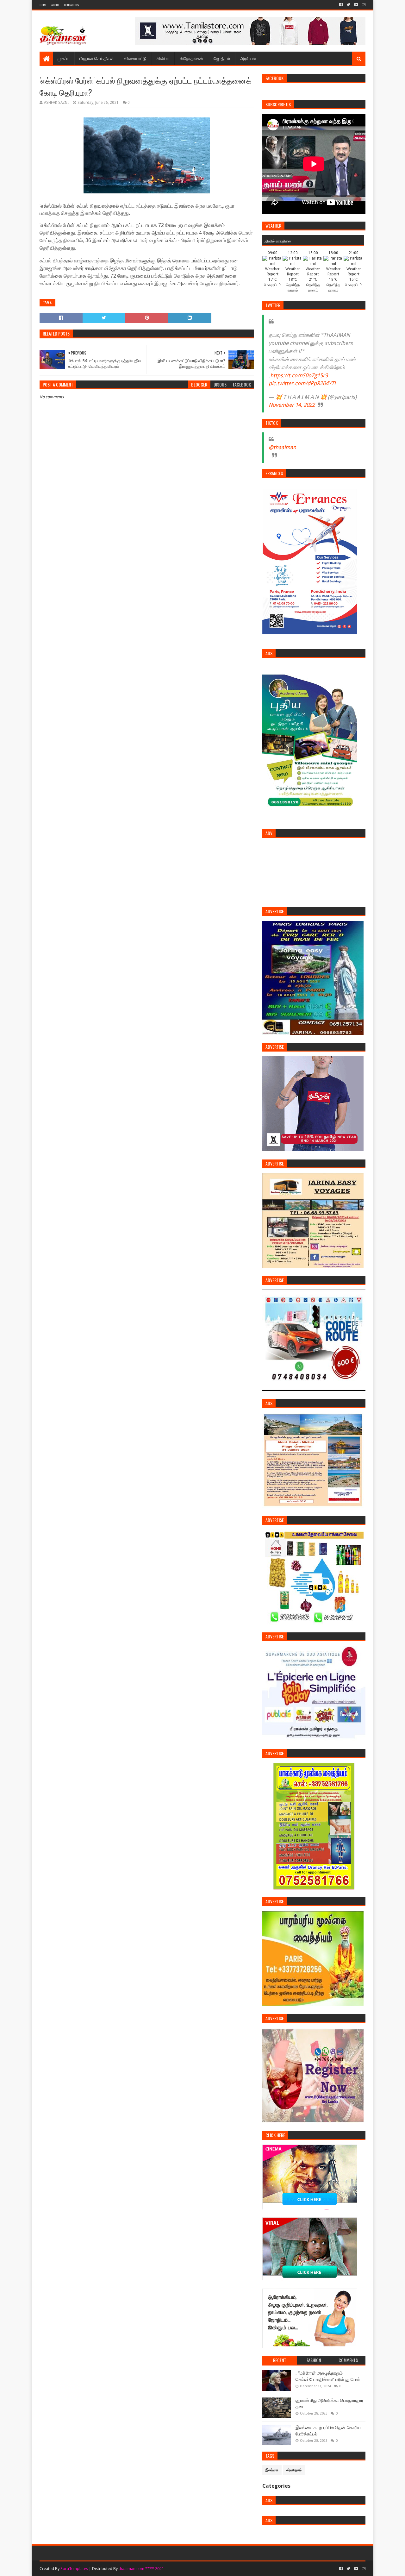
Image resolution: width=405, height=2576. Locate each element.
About (55, 5)
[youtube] (356, 5)
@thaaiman (282, 447)
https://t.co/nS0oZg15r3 (299, 375)
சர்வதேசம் (294, 2470)
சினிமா (163, 58)
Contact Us (71, 5)
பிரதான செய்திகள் (97, 58)
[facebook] (341, 5)
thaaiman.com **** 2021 (141, 2569)
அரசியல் (248, 58)
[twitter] (348, 5)
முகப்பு (63, 58)
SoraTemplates (74, 2569)
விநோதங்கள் (192, 58)
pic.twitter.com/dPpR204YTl (302, 383)
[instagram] (363, 5)
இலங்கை (272, 2470)
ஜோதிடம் (222, 58)
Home (43, 5)
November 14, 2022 (292, 405)
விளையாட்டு (135, 58)
